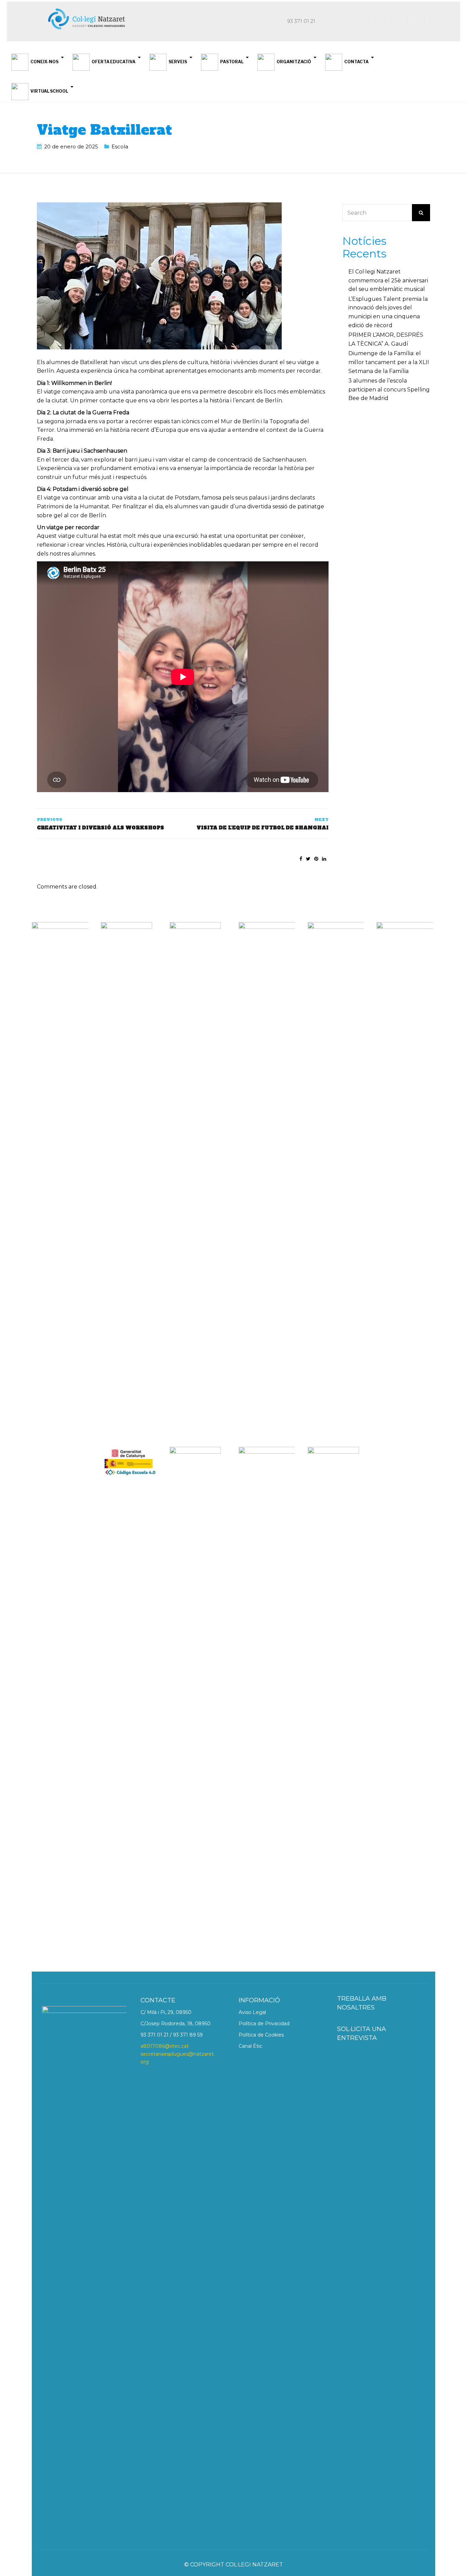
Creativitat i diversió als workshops (101, 828)
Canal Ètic (250, 2046)
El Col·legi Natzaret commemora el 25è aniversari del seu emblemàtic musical (388, 280)
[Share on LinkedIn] (324, 859)
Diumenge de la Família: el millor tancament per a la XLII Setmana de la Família (389, 362)
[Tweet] (308, 859)
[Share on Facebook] (301, 859)
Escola (120, 146)
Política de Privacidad (264, 2024)
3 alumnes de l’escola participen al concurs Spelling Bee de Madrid (389, 389)
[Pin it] (316, 859)
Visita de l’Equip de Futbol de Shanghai (262, 828)
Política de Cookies (261, 2035)
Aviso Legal (252, 2012)
